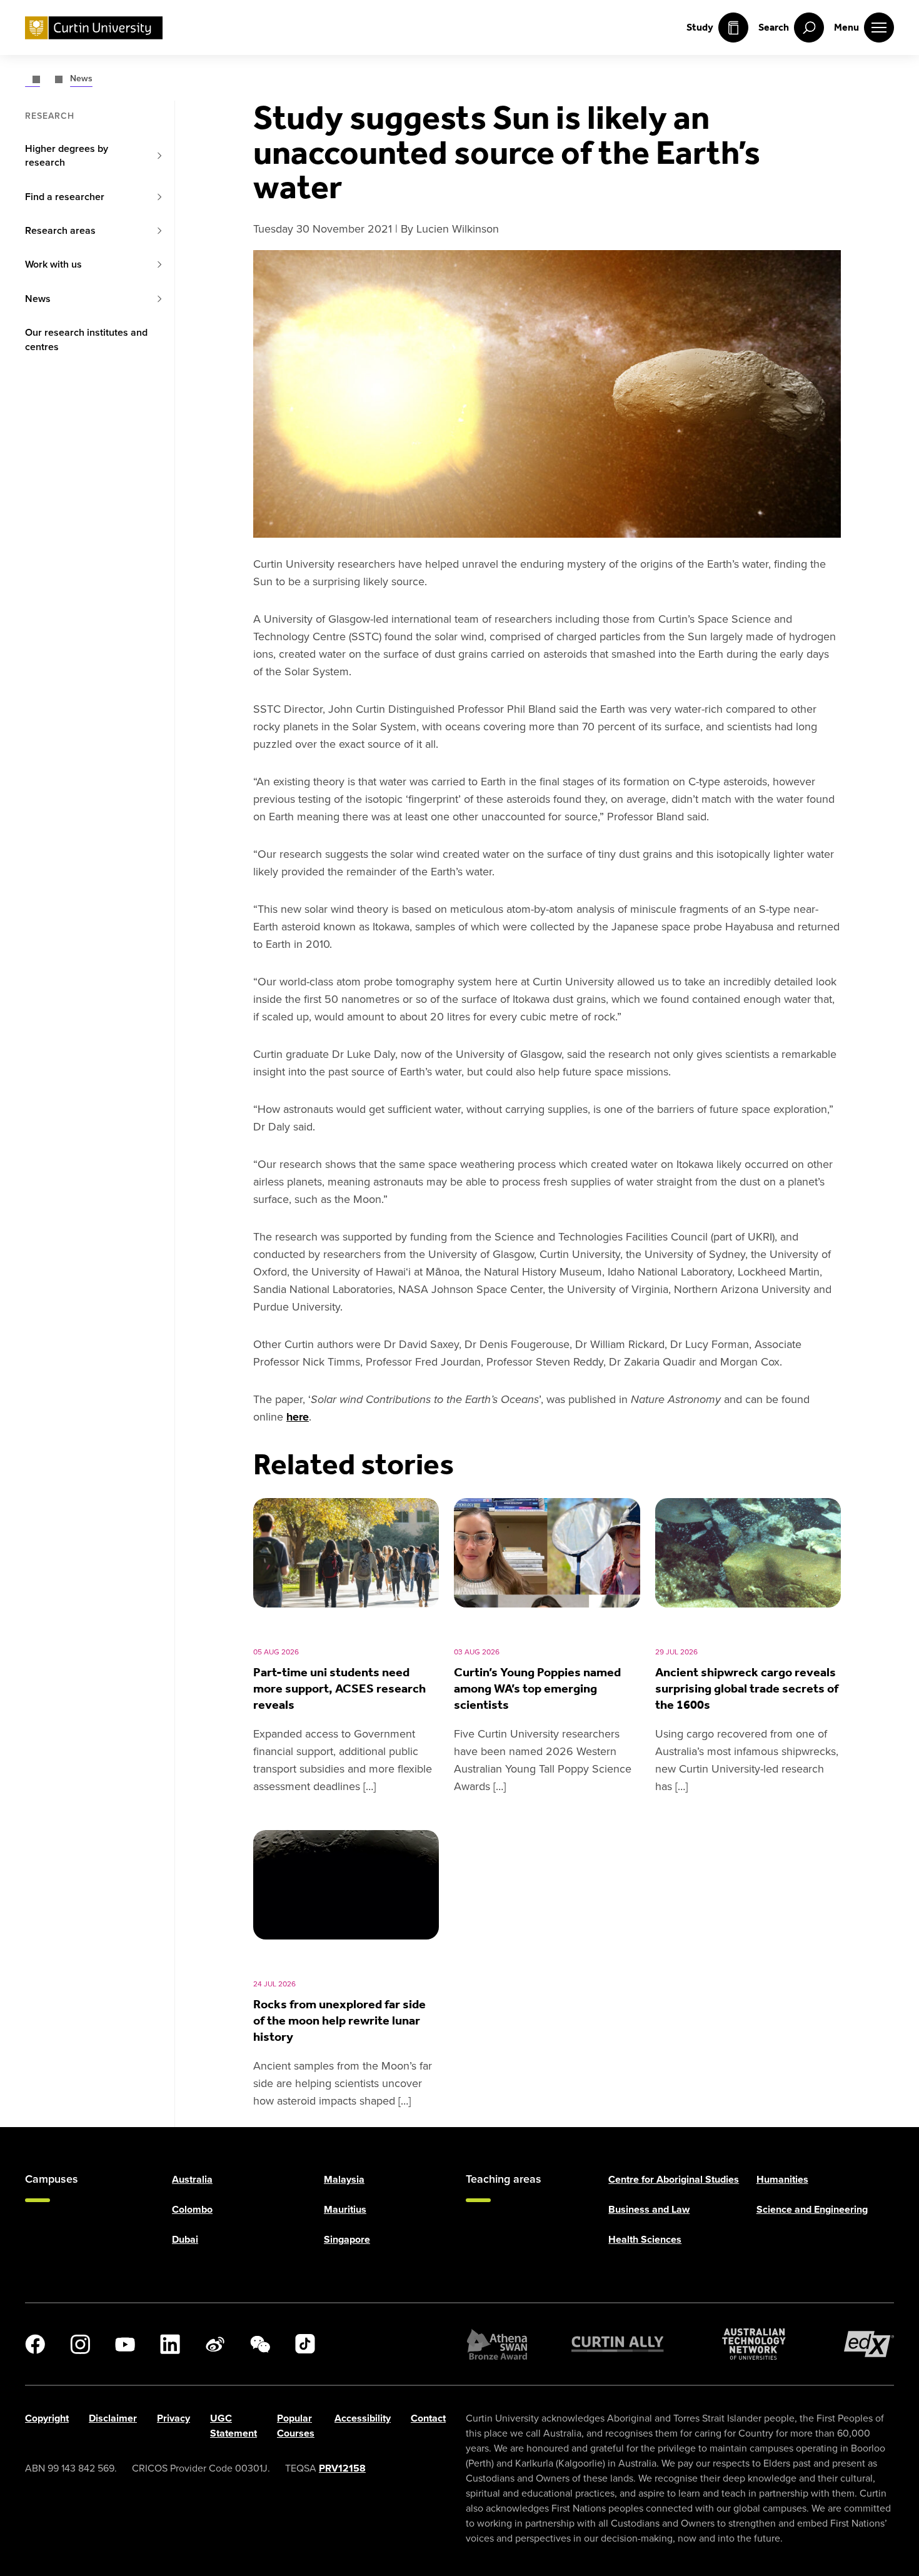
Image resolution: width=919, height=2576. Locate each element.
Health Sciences (645, 2239)
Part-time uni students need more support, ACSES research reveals (339, 1688)
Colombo (192, 2209)
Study (700, 27)
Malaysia (344, 2179)
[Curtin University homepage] (94, 28)
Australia (192, 2179)
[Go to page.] (33, 78)
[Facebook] (35, 2344)
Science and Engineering (812, 2209)
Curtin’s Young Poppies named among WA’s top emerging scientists (537, 1688)
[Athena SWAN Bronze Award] (497, 2344)
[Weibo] (215, 2344)
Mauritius (345, 2209)
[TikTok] (305, 2344)
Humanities (782, 2179)
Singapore (347, 2239)
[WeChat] (260, 2344)
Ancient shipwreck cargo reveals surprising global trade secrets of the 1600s (747, 1688)
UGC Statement (234, 2426)
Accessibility (363, 2418)
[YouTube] (125, 2344)
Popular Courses (296, 2426)
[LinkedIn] (170, 2344)
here (298, 1417)
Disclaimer (113, 2418)
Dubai (185, 2239)
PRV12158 (342, 2468)
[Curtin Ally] (618, 2344)
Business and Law (649, 2209)
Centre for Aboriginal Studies (674, 2179)
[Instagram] (80, 2344)
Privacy (173, 2418)
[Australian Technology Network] (754, 2344)
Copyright (47, 2418)
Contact (428, 2418)
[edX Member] (869, 2344)
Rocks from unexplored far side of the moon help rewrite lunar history (339, 2020)
